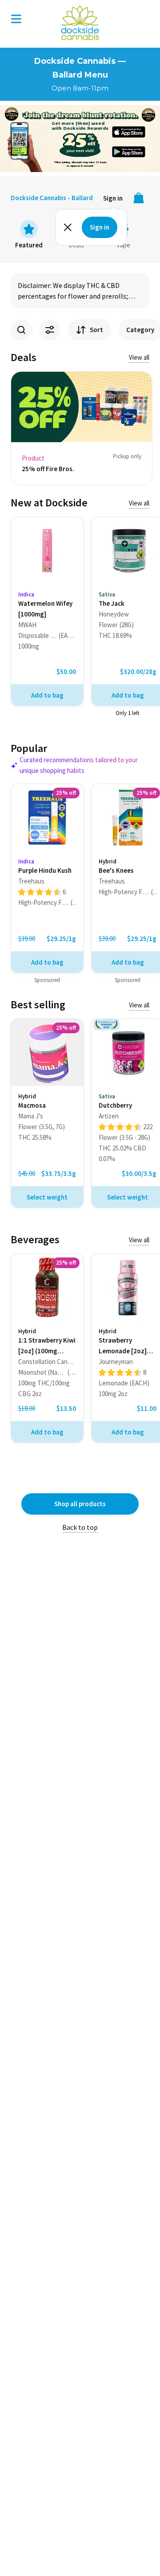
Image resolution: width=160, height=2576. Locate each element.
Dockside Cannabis (80, 23)
